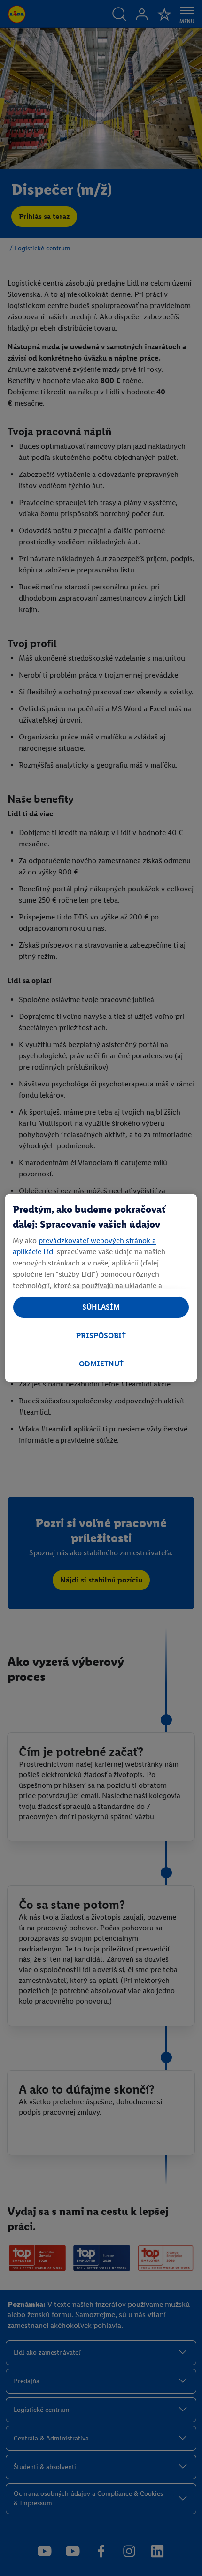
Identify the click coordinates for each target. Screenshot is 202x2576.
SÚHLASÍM (101, 1307)
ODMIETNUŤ (101, 1364)
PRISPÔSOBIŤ (101, 1336)
